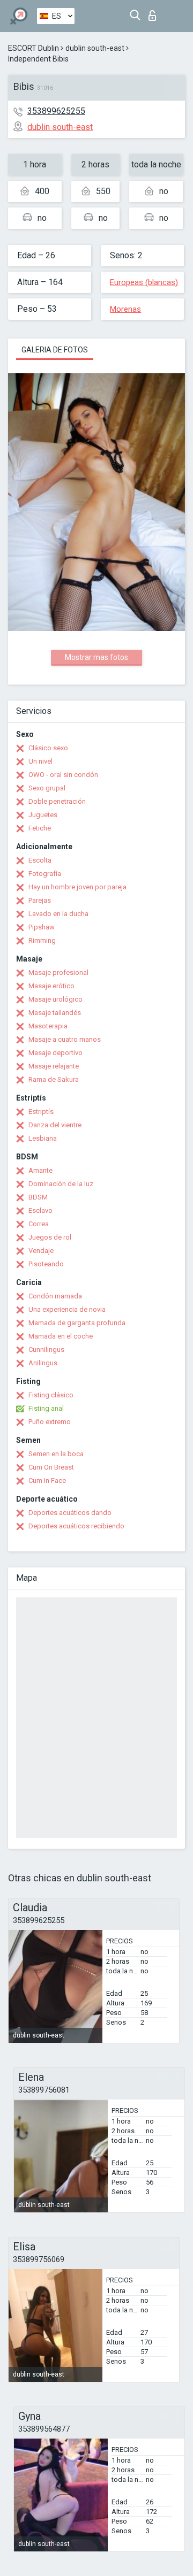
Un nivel (40, 761)
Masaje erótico (51, 986)
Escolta (40, 860)
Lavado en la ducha (58, 914)
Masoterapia (48, 1026)
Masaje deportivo (55, 1053)
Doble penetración (57, 801)
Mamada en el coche (61, 1336)
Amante (40, 1170)
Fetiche (40, 828)
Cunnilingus (46, 1349)
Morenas (125, 309)
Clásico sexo (48, 748)
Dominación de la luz (61, 1184)
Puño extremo (50, 1422)
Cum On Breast (51, 1467)
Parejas (40, 900)
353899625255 (56, 111)
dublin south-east (95, 48)
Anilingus (43, 1363)
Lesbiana (43, 1138)
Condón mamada (55, 1296)
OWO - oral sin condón (63, 775)
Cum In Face (47, 1481)
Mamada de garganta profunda (77, 1323)
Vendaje (41, 1251)
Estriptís (41, 1112)
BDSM (38, 1197)
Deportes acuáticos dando (70, 1513)
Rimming (42, 940)
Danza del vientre (55, 1125)
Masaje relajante (54, 1066)
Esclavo (40, 1210)
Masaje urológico (55, 999)
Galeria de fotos (55, 350)
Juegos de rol (50, 1237)
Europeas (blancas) (144, 282)
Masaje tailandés (55, 1013)
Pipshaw (42, 927)
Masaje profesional (58, 972)
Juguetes (43, 815)
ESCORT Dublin (34, 48)
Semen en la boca (56, 1454)
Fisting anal (46, 1408)
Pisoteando (46, 1264)
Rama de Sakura (54, 1079)
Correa (39, 1224)
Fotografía (45, 874)
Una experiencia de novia (67, 1309)
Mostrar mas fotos (96, 657)
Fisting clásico (51, 1395)
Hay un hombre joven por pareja (77, 887)
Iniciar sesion (155, 13)
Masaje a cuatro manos (65, 1039)
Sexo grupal (47, 788)
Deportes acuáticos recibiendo (76, 1526)
